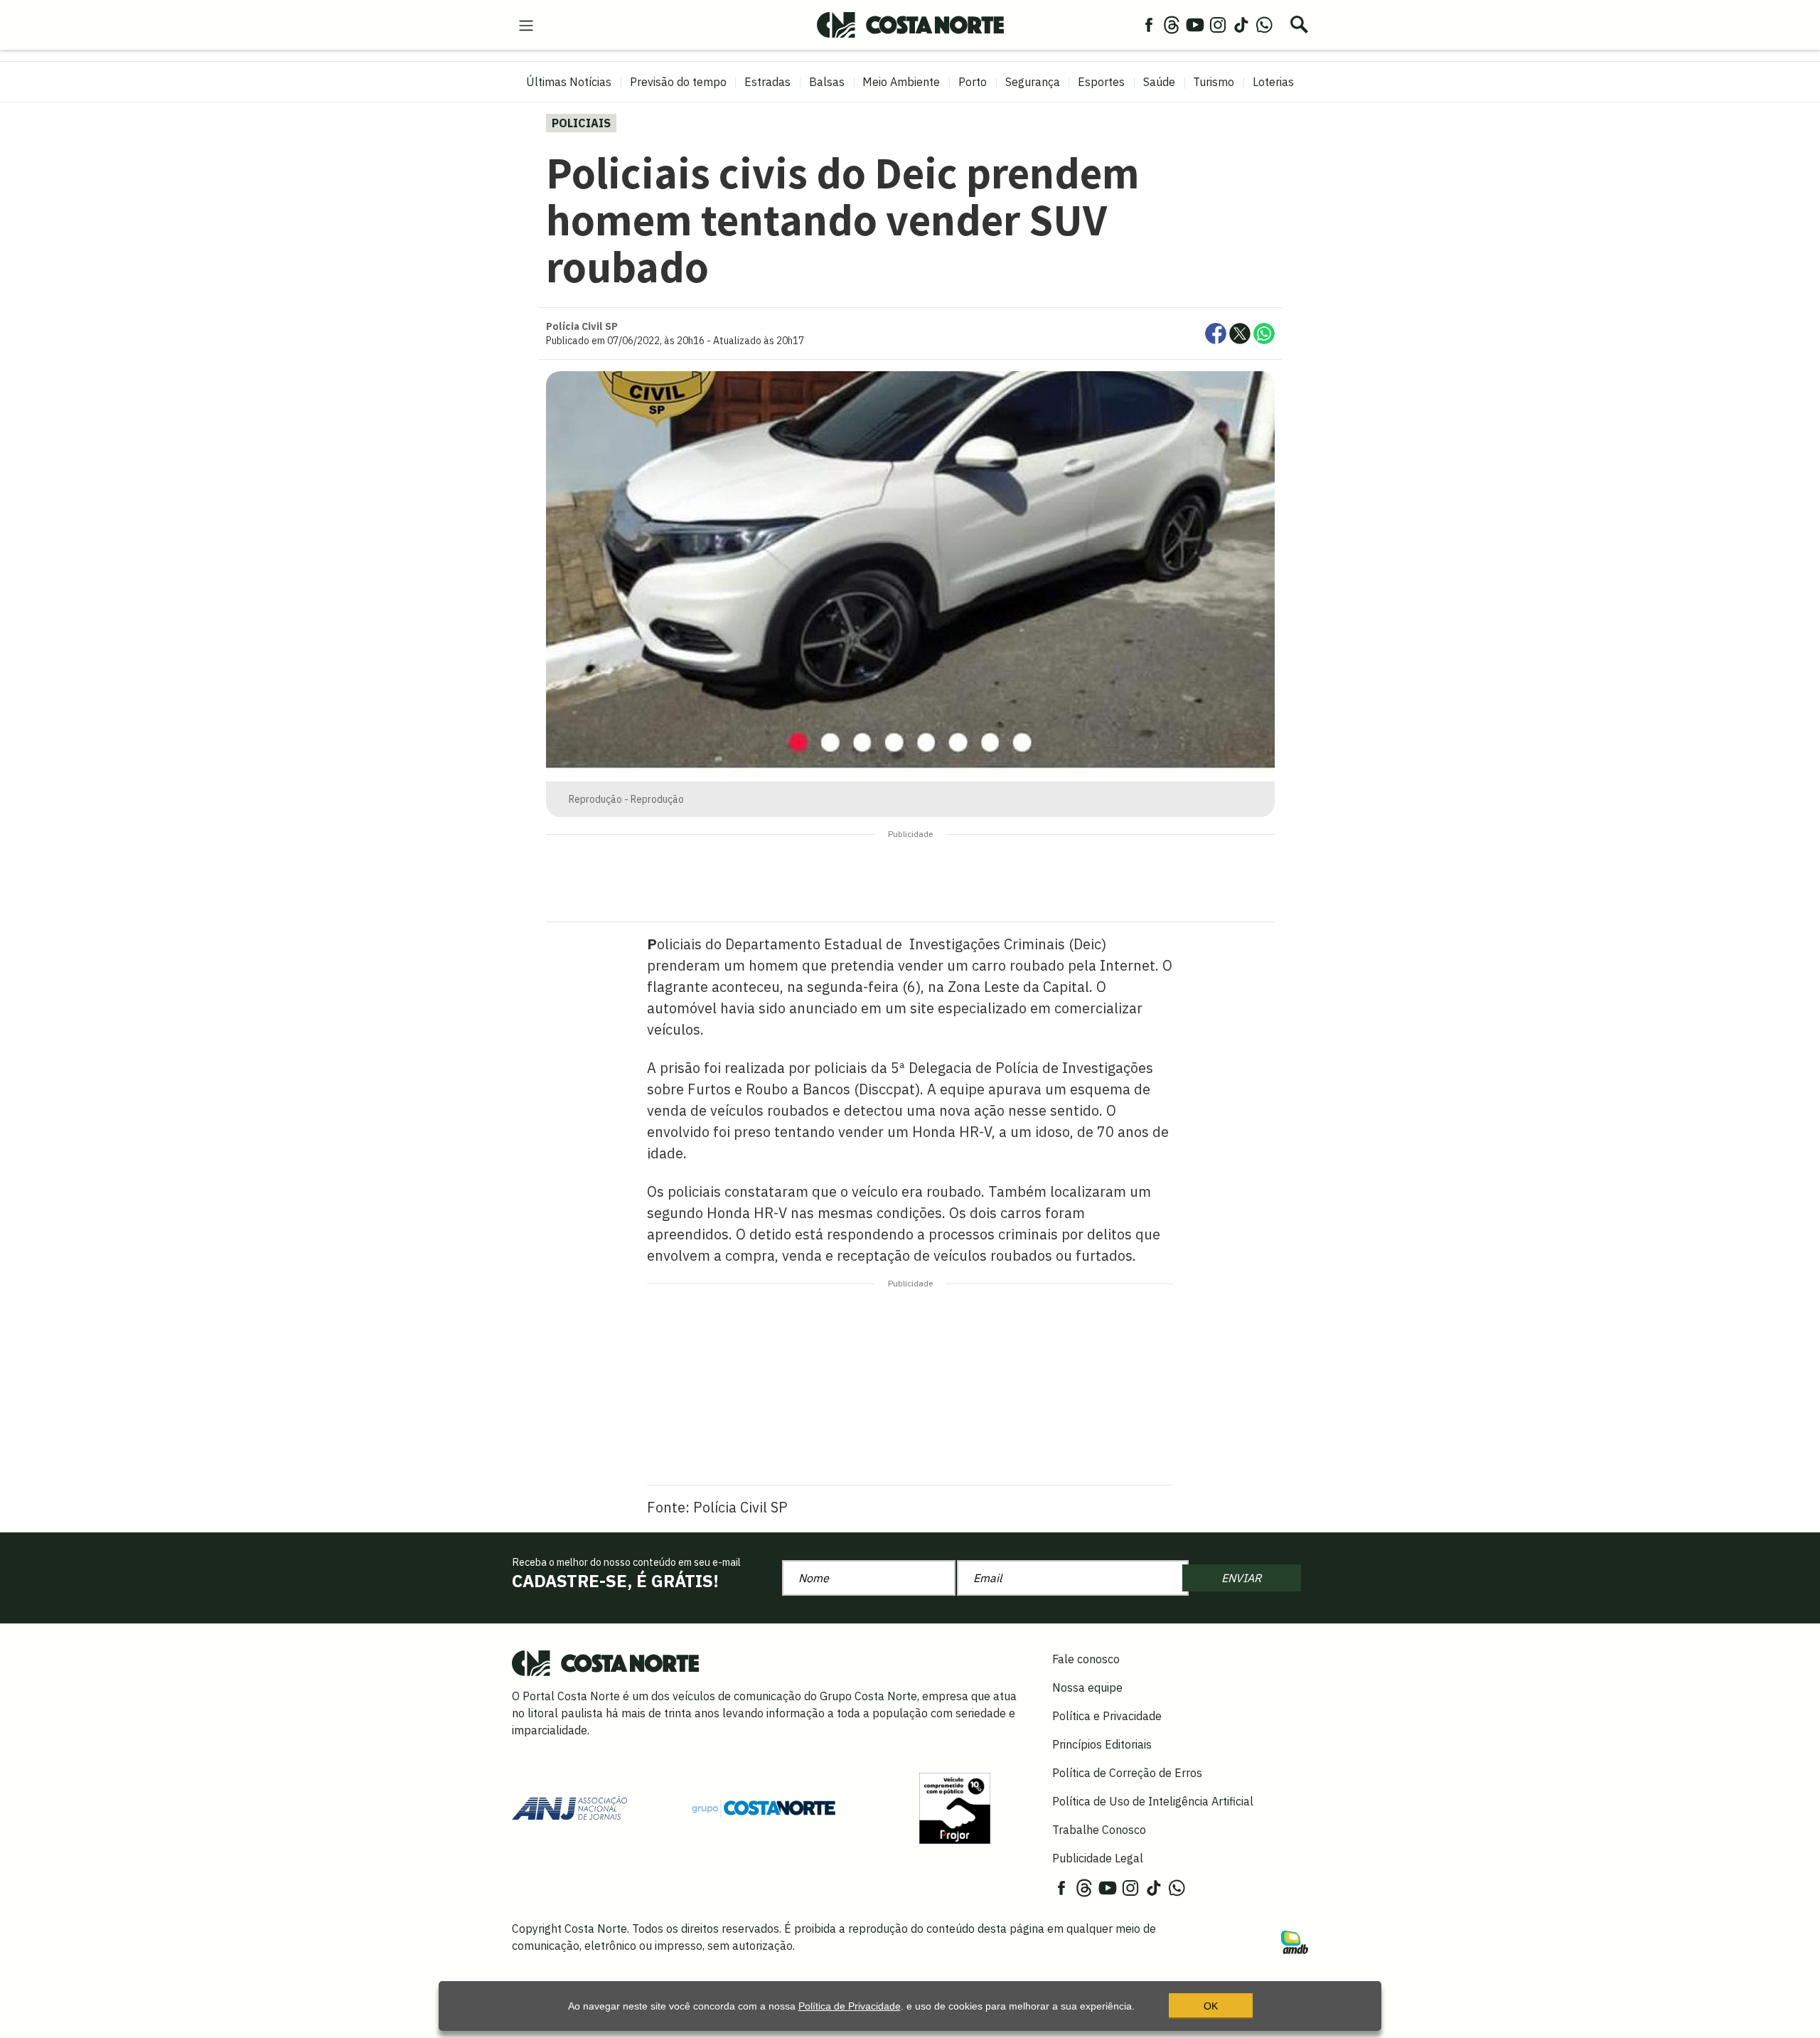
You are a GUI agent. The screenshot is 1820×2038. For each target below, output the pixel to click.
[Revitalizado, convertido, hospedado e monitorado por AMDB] (1295, 1941)
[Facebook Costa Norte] (1149, 24)
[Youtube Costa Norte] (1195, 24)
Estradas (767, 82)
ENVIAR (1241, 1578)
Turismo (1214, 82)
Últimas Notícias (569, 82)
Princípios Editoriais (1102, 1744)
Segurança (1033, 82)
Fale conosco (1086, 1659)
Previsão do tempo (678, 82)
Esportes (1101, 82)
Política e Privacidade (1107, 1716)
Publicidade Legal (1098, 1858)
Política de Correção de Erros (1127, 1773)
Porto (973, 82)
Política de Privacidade (850, 2006)
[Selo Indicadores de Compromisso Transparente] (955, 1807)
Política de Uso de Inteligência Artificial (1153, 1801)
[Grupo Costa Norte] (764, 1808)
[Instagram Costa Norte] (1218, 24)
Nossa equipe (1087, 1687)
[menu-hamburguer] (526, 24)
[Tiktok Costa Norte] (1241, 24)
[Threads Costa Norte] (1172, 24)
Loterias (1273, 82)
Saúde (1159, 82)
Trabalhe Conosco (1099, 1830)
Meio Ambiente (901, 82)
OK (1211, 2006)
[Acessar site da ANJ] (569, 1807)
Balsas (827, 82)
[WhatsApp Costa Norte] (1264, 24)
